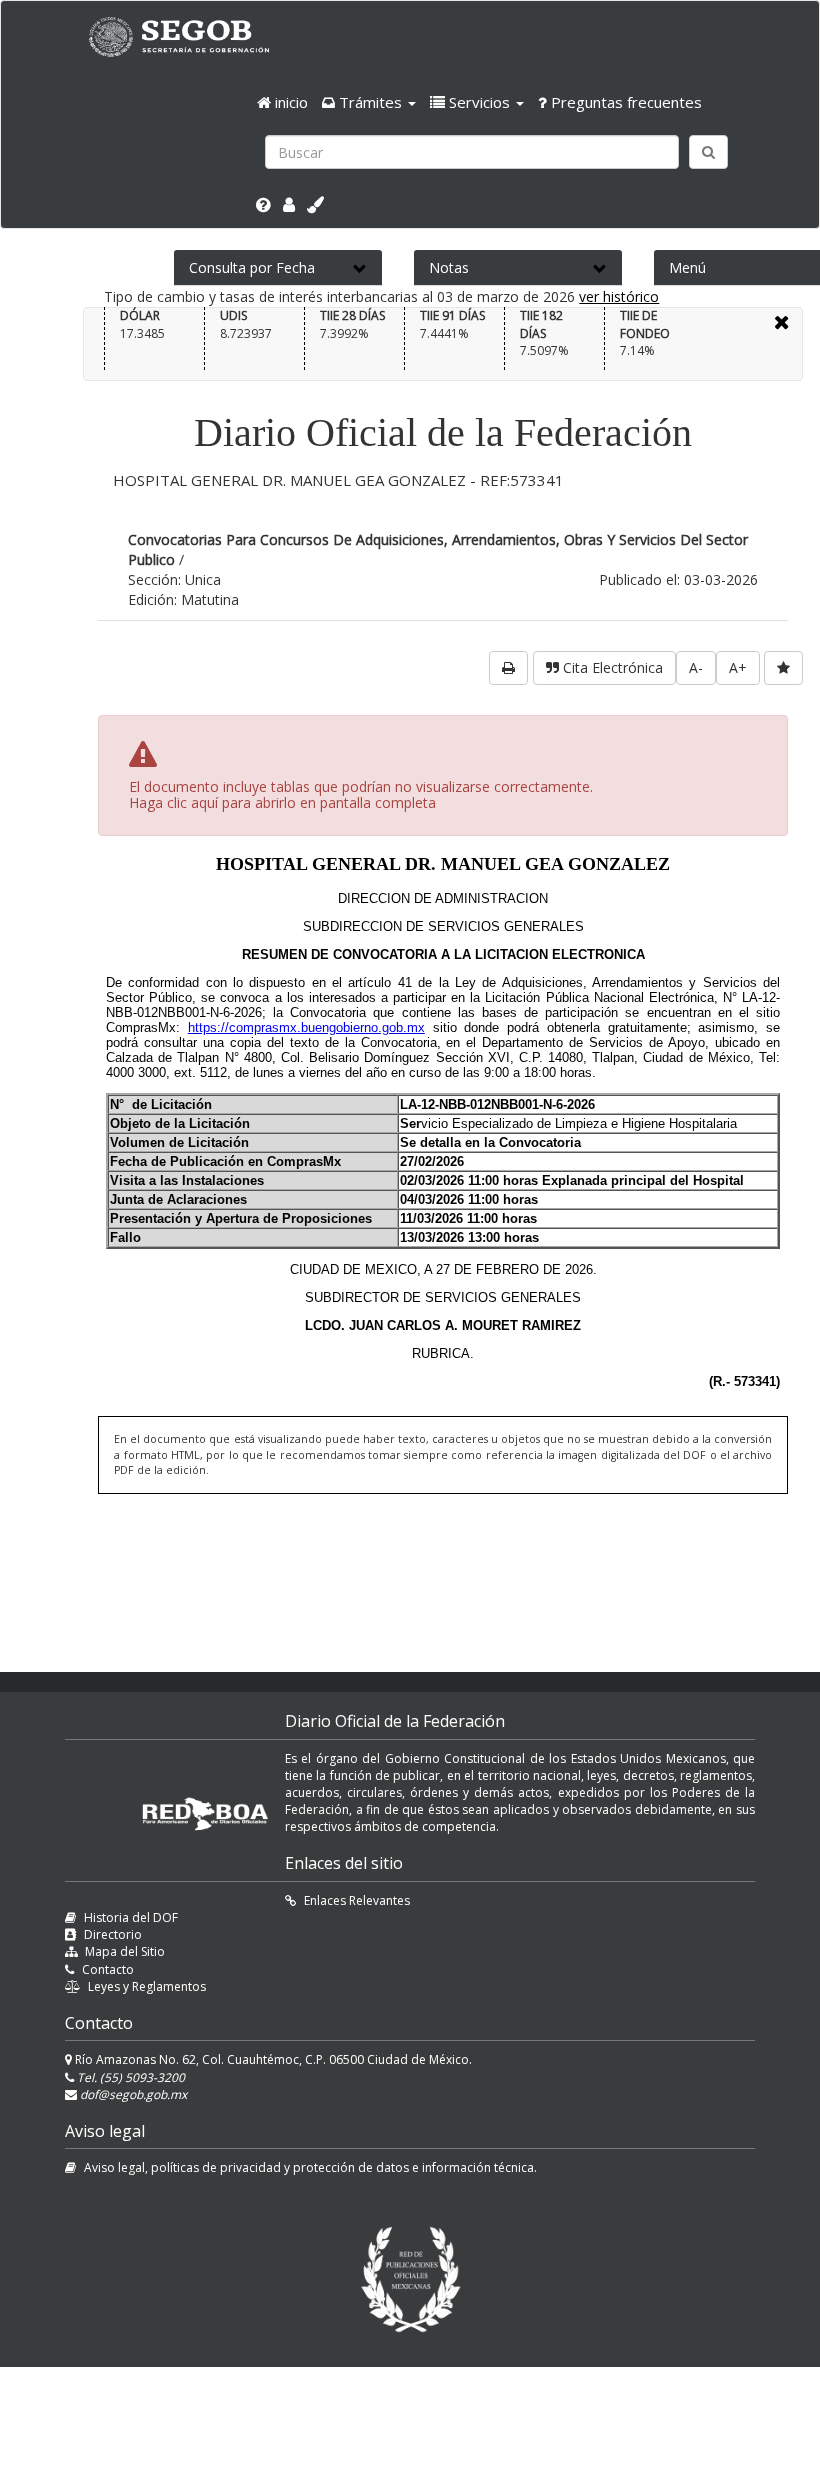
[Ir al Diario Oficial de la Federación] (189, 36)
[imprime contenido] (508, 668)
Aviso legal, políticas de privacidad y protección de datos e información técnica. (310, 2167)
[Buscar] (708, 152)
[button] (369, 102)
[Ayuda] (263, 205)
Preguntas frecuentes (624, 102)
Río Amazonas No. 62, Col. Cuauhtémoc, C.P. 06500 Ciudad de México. (272, 2059)
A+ (738, 667)
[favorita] (783, 668)
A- (696, 667)
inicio (289, 102)
